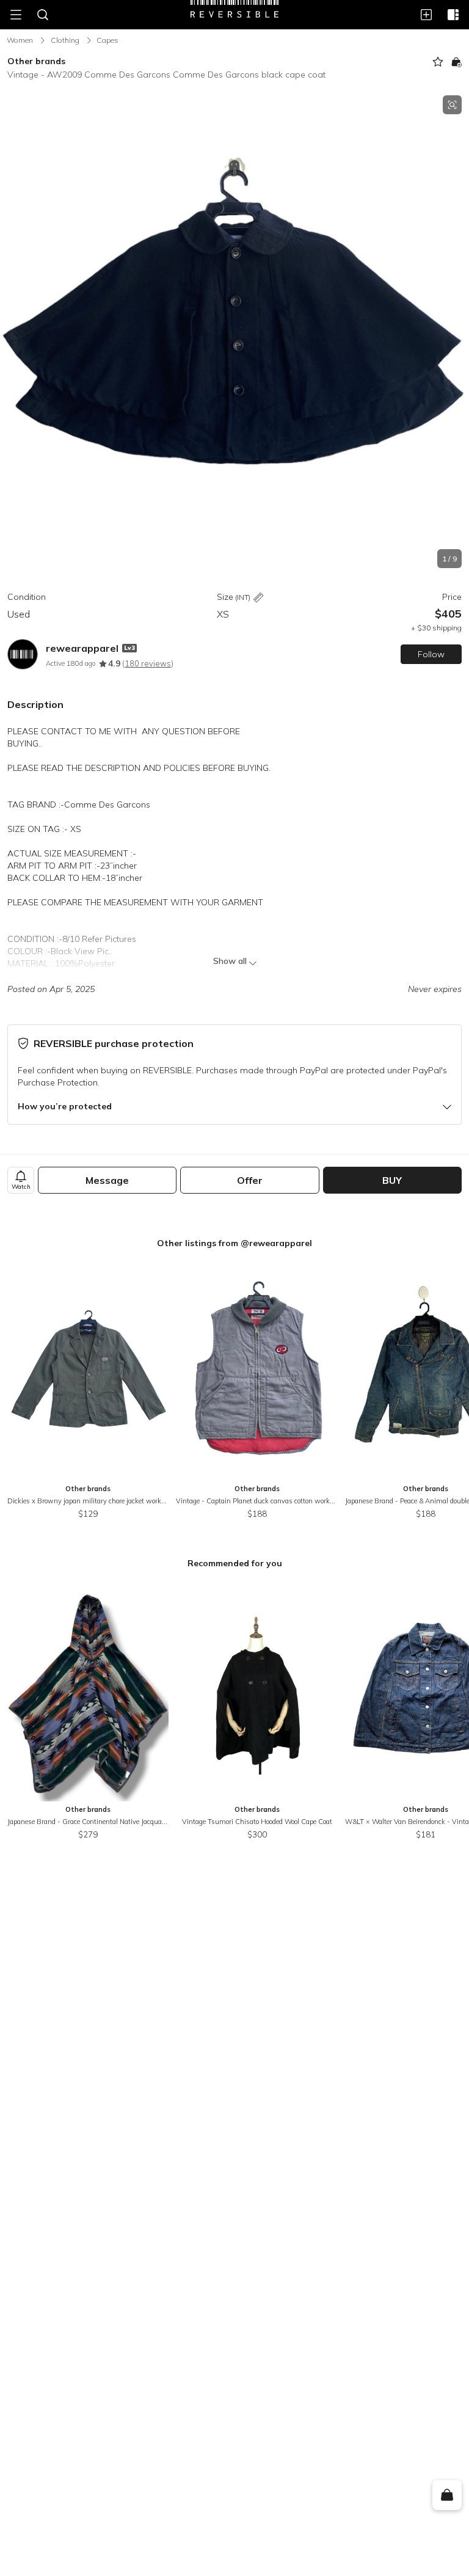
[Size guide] (258, 598)
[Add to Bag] (456, 62)
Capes (107, 40)
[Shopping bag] (447, 2495)
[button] (234, 332)
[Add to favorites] (438, 62)
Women (20, 40)
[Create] (426, 15)
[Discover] (453, 15)
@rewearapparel (276, 1243)
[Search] (43, 15)
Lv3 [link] (129, 648)
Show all (230, 961)
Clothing (65, 40)
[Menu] (16, 15)
